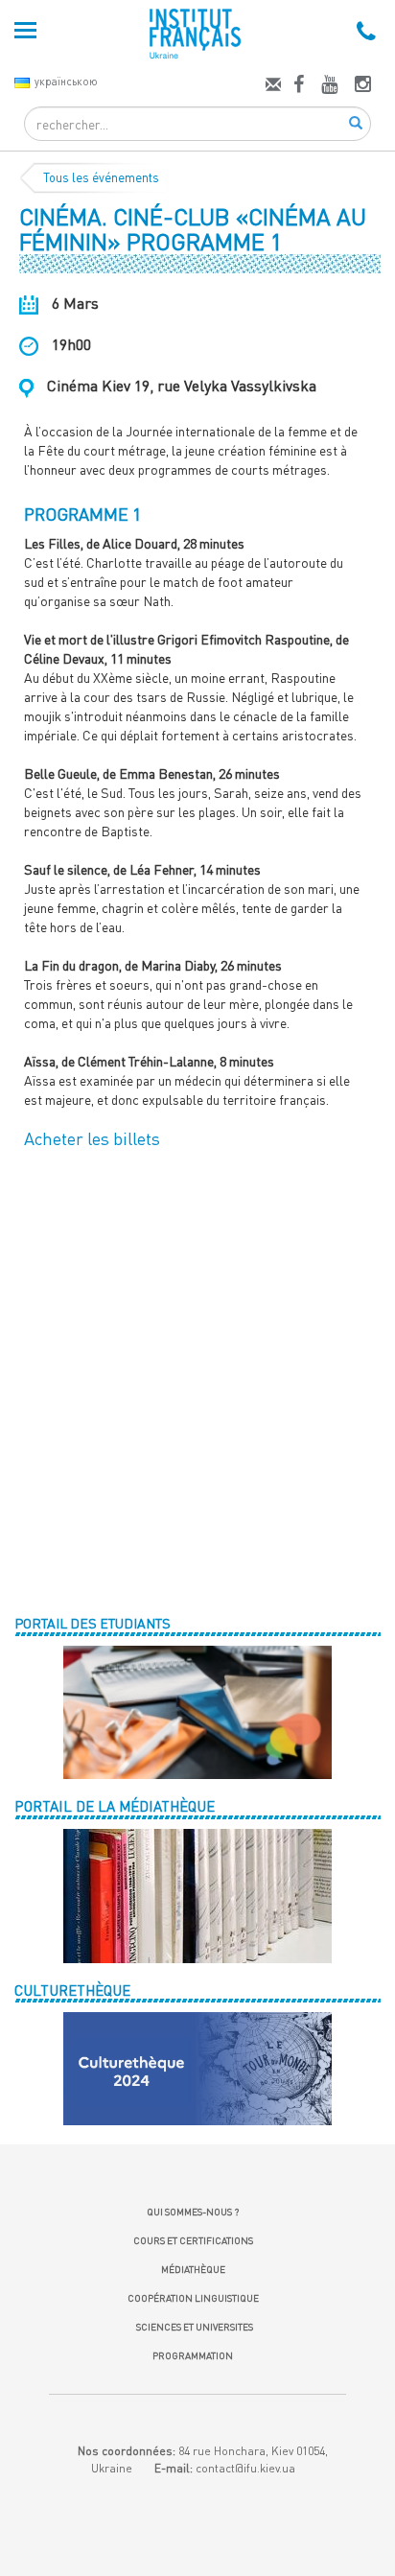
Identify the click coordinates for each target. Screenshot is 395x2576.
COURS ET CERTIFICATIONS (193, 2240)
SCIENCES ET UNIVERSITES (193, 2327)
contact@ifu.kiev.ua (245, 2468)
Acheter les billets (92, 1138)
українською (66, 81)
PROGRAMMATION (193, 2355)
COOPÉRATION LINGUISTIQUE (193, 2298)
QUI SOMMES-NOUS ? (193, 2212)
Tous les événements (101, 177)
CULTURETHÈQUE (72, 1990)
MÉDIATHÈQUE (193, 2269)
